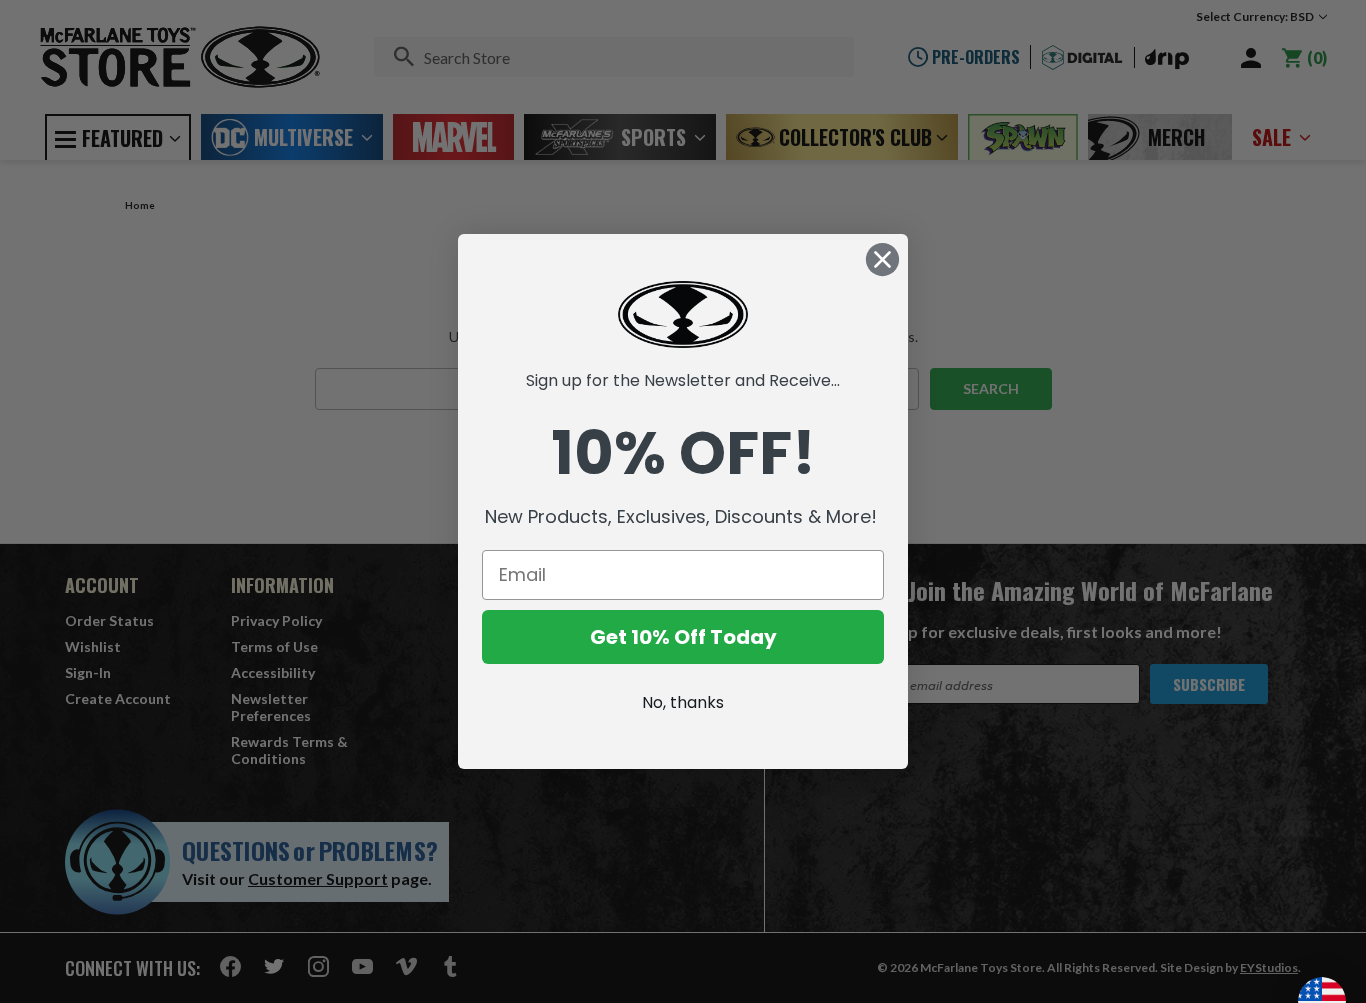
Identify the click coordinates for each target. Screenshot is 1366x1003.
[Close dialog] (882, 259)
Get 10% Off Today (683, 637)
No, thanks (683, 702)
